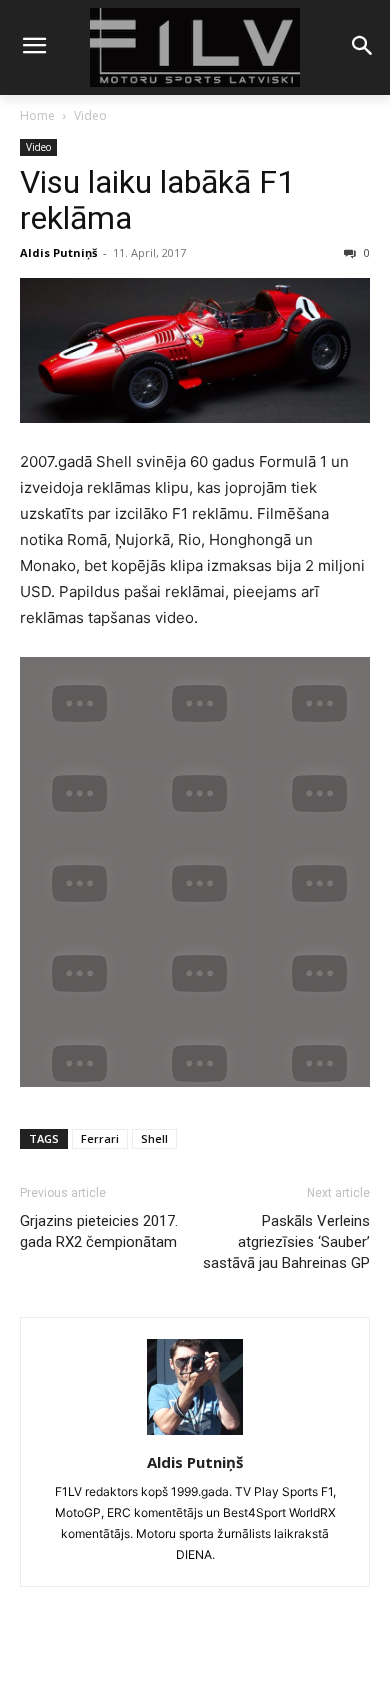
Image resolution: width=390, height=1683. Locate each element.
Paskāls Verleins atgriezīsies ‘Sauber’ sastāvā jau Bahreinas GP (286, 1242)
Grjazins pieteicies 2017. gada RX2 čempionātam (99, 1231)
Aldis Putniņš (58, 252)
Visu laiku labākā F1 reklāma (157, 200)
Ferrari (100, 1138)
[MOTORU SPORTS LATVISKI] (195, 47)
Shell (154, 1138)
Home (37, 115)
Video (90, 115)
